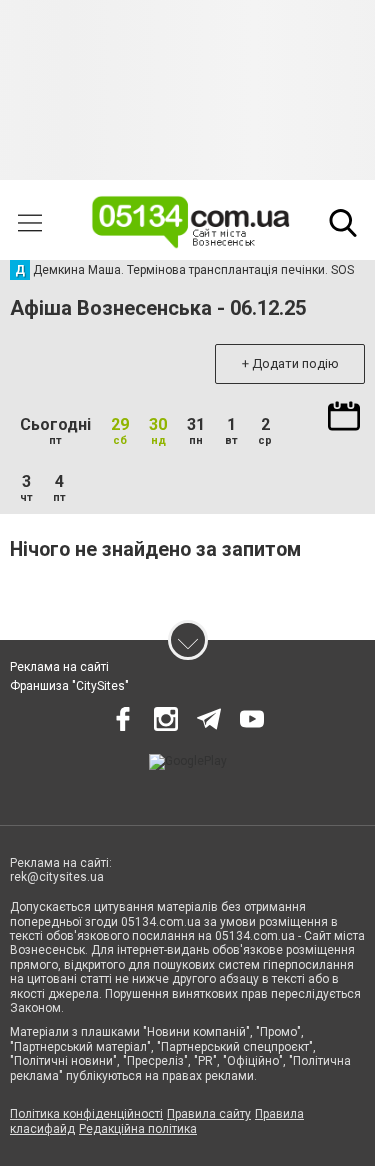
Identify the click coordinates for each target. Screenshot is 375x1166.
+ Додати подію (290, 363)
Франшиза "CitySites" (69, 686)
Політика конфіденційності (86, 1114)
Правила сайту (209, 1114)
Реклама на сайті (59, 667)
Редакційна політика (138, 1129)
